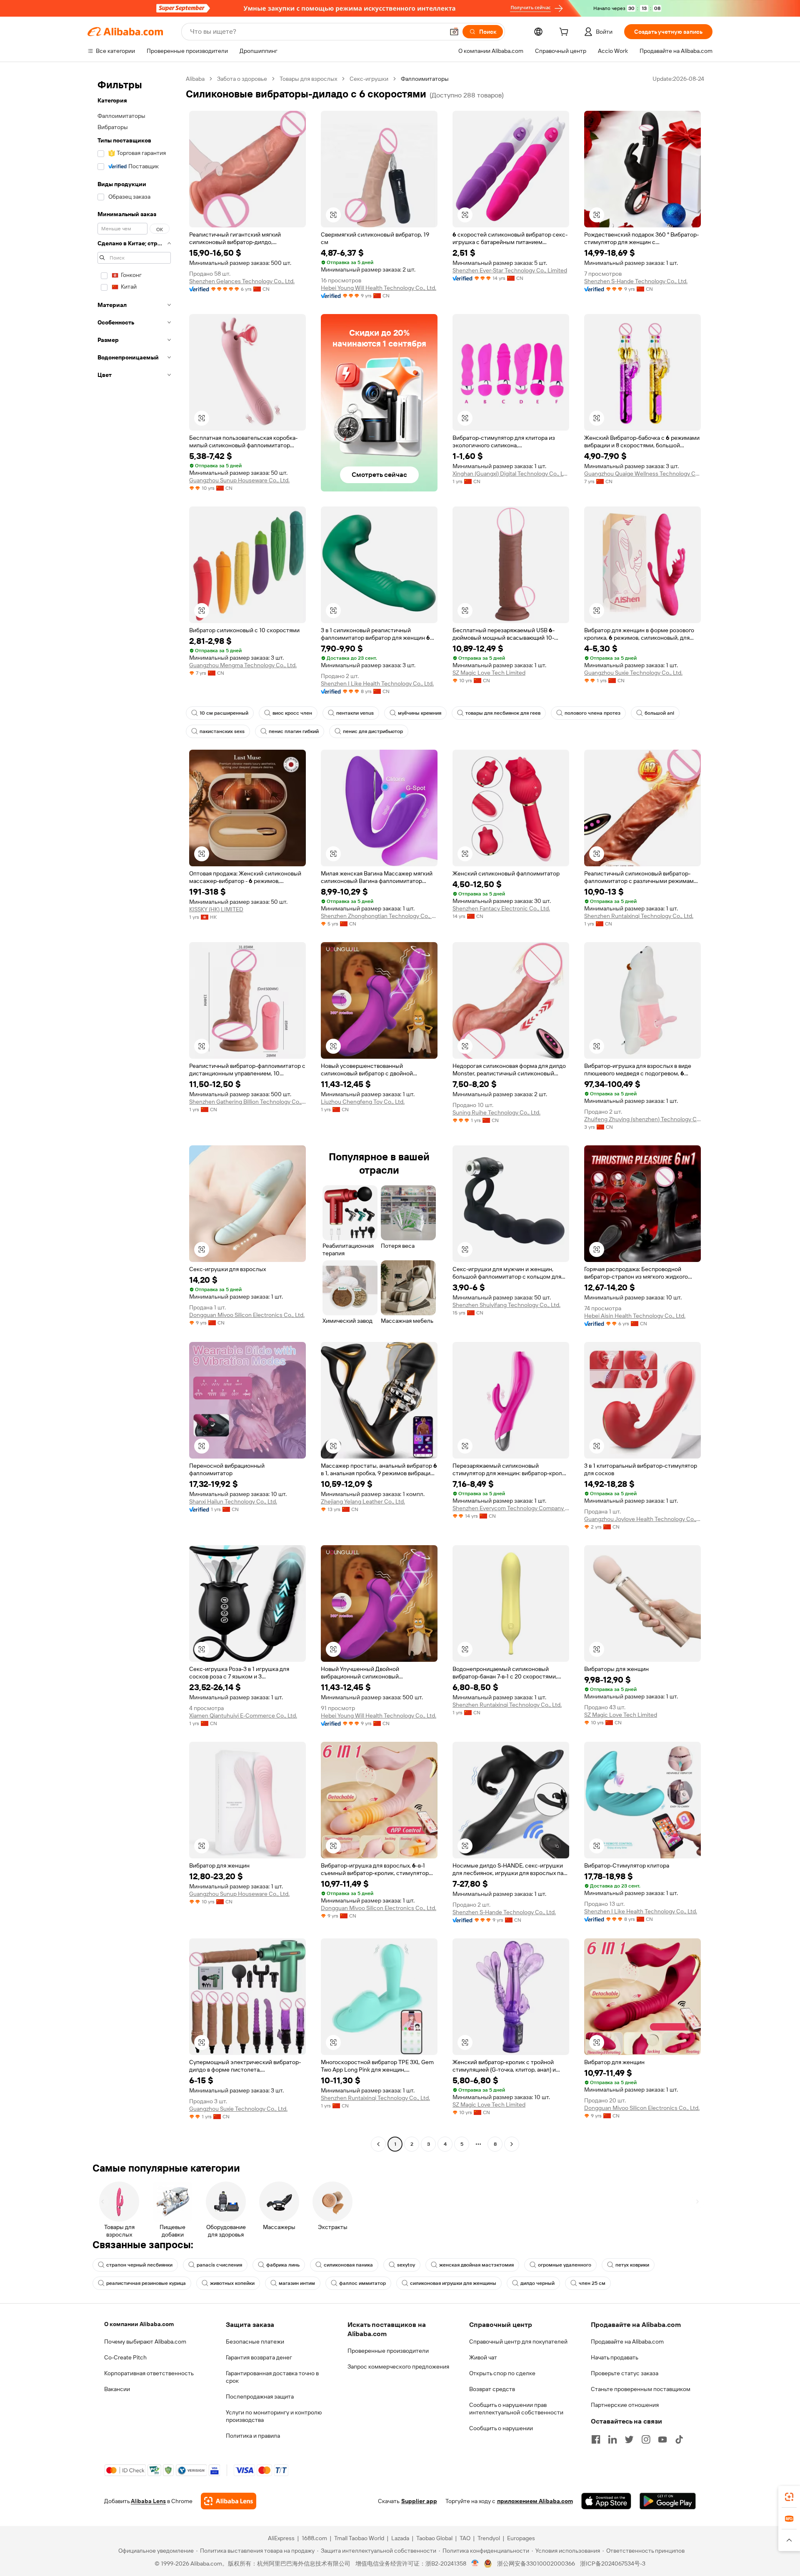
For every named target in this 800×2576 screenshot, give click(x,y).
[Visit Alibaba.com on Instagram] (646, 2439)
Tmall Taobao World (359, 2538)
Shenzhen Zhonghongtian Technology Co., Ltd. (379, 916)
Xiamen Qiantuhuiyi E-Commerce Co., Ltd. (243, 1716)
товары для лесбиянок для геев (503, 713)
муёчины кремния (420, 713)
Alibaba (195, 79)
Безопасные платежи (255, 2342)
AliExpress (281, 2538)
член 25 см (592, 2283)
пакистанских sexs (222, 731)
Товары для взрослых (308, 79)
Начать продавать (615, 2357)
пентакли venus (355, 713)
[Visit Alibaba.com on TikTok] (679, 2439)
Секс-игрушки (369, 79)
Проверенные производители (388, 2351)
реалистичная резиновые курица (146, 2283)
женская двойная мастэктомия (476, 2265)
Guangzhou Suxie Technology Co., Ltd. (633, 673)
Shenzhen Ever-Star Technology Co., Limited (510, 270)
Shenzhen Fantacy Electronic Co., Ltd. (501, 908)
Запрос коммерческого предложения (398, 2367)
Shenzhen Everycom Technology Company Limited (511, 1508)
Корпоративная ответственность (149, 2373)
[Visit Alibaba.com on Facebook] (596, 2439)
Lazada (400, 2538)
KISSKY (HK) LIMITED (216, 909)
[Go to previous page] (378, 2144)
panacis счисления (219, 2265)
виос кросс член (292, 713)
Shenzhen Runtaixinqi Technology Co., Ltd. (639, 916)
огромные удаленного (565, 2265)
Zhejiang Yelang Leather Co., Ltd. (363, 1501)
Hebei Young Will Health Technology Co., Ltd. (379, 288)
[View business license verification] (475, 2564)
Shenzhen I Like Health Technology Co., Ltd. (377, 683)
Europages (521, 2538)
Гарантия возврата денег (259, 2357)
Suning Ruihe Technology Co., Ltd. (496, 1112)
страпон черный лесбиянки (139, 2265)
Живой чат (483, 2357)
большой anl (659, 713)
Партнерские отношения (625, 2405)
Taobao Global (434, 2538)
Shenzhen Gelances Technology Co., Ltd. (242, 281)
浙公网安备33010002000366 (536, 2564)
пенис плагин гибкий (294, 731)
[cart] (565, 33)
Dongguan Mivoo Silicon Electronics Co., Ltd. (247, 1315)
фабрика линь (283, 2265)
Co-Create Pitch (125, 2357)
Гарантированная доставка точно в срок (272, 2377)
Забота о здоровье (242, 79)
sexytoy (406, 2265)
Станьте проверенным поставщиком (641, 2389)
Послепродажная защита (260, 2396)
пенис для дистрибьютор (373, 731)
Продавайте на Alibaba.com (627, 2342)
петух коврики (632, 2265)
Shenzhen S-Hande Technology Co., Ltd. (636, 281)
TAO (465, 2538)
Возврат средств (492, 2389)
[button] (454, 32)
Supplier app (419, 2501)
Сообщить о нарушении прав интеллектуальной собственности (516, 2409)
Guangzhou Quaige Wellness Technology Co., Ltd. (642, 474)
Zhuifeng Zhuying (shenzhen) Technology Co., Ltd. (642, 1119)
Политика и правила (253, 2436)
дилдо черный (537, 2283)
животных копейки (232, 2283)
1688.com (314, 2538)
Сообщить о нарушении (501, 2428)
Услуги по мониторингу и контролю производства (274, 2416)
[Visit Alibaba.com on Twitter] (629, 2439)
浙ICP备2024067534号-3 (613, 2564)
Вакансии (117, 2389)
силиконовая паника (348, 2265)
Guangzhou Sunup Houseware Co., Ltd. (239, 480)
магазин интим (297, 2283)
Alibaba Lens (148, 2501)
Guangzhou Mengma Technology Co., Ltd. (243, 665)
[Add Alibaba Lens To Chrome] (229, 2501)
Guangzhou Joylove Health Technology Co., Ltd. (642, 1519)
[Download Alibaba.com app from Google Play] (668, 2501)
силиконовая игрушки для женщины (453, 2283)
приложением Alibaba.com (535, 2501)
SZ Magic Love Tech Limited (489, 673)
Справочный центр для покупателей (518, 2342)
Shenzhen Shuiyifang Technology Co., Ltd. (506, 1305)
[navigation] (134, 1112)
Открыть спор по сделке (502, 2373)
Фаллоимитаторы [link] (425, 79)
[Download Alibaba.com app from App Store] (606, 2501)
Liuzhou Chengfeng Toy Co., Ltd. (363, 1102)
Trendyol (489, 2538)
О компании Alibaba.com (139, 2324)
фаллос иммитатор (362, 2283)
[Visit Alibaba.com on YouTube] (662, 2439)
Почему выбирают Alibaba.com (145, 2342)
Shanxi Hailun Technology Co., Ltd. (233, 1501)
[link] (789, 2497)
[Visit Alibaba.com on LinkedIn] (612, 2439)
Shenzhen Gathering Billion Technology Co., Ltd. (247, 1102)
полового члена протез (592, 713)
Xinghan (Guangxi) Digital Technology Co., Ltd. (511, 474)
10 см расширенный (224, 713)
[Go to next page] (512, 2144)
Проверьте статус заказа (625, 2373)
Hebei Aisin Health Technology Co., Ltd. (635, 1316)
